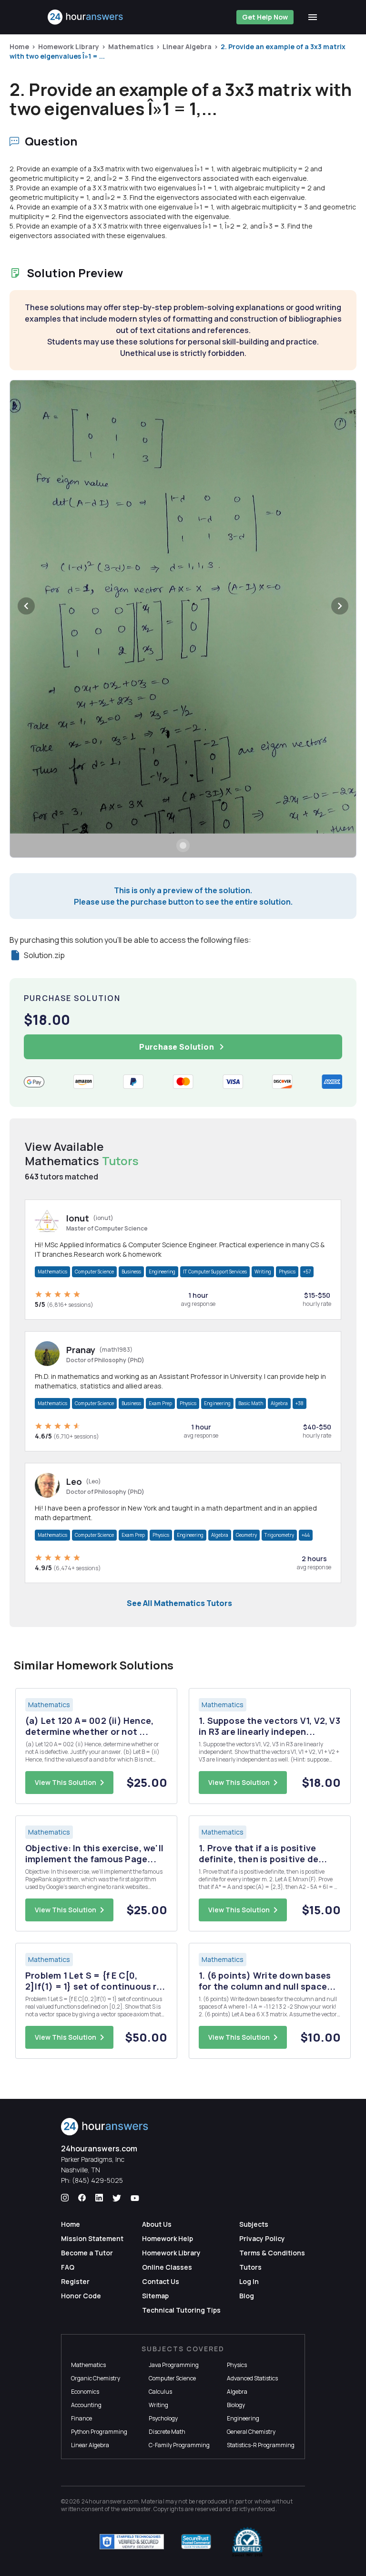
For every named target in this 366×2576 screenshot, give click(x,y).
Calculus (160, 2392)
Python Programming (99, 2432)
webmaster (136, 2509)
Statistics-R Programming (261, 2445)
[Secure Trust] (196, 2542)
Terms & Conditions (272, 2253)
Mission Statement (92, 2238)
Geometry (246, 1535)
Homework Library (69, 47)
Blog (247, 2296)
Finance (81, 2418)
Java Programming (174, 2365)
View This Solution (66, 1782)
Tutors (250, 2267)
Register (75, 2281)
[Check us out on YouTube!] (135, 2198)
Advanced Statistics (252, 2378)
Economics (85, 2392)
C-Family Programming (179, 2445)
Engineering (162, 1272)
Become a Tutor (87, 2253)
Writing (263, 1272)
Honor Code (81, 2296)
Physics (287, 1272)
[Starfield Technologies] (132, 2542)
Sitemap (155, 2296)
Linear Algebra (187, 47)
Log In (249, 2281)
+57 (307, 1272)
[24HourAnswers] (86, 17)
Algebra (279, 1403)
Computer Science (94, 1272)
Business (131, 1272)
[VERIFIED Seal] (247, 2542)
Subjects (254, 2224)
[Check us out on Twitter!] (117, 2198)
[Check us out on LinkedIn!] (99, 2198)
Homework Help (168, 2238)
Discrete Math (167, 2432)
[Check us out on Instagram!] (65, 2198)
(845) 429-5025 (97, 2180)
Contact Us (161, 2281)
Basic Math (251, 1403)
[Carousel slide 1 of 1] (183, 845)
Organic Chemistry (96, 2378)
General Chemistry (251, 2432)
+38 (300, 1403)
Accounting (86, 2405)
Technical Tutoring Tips (181, 2310)
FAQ (68, 2267)
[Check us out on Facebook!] (82, 2198)
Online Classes (167, 2267)
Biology (236, 2405)
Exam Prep (160, 1403)
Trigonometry (279, 1535)
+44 (306, 1535)
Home (19, 47)
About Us (157, 2224)
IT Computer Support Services (215, 1272)
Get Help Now (265, 17)
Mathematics (131, 47)
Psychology (163, 2418)
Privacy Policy (262, 2238)
